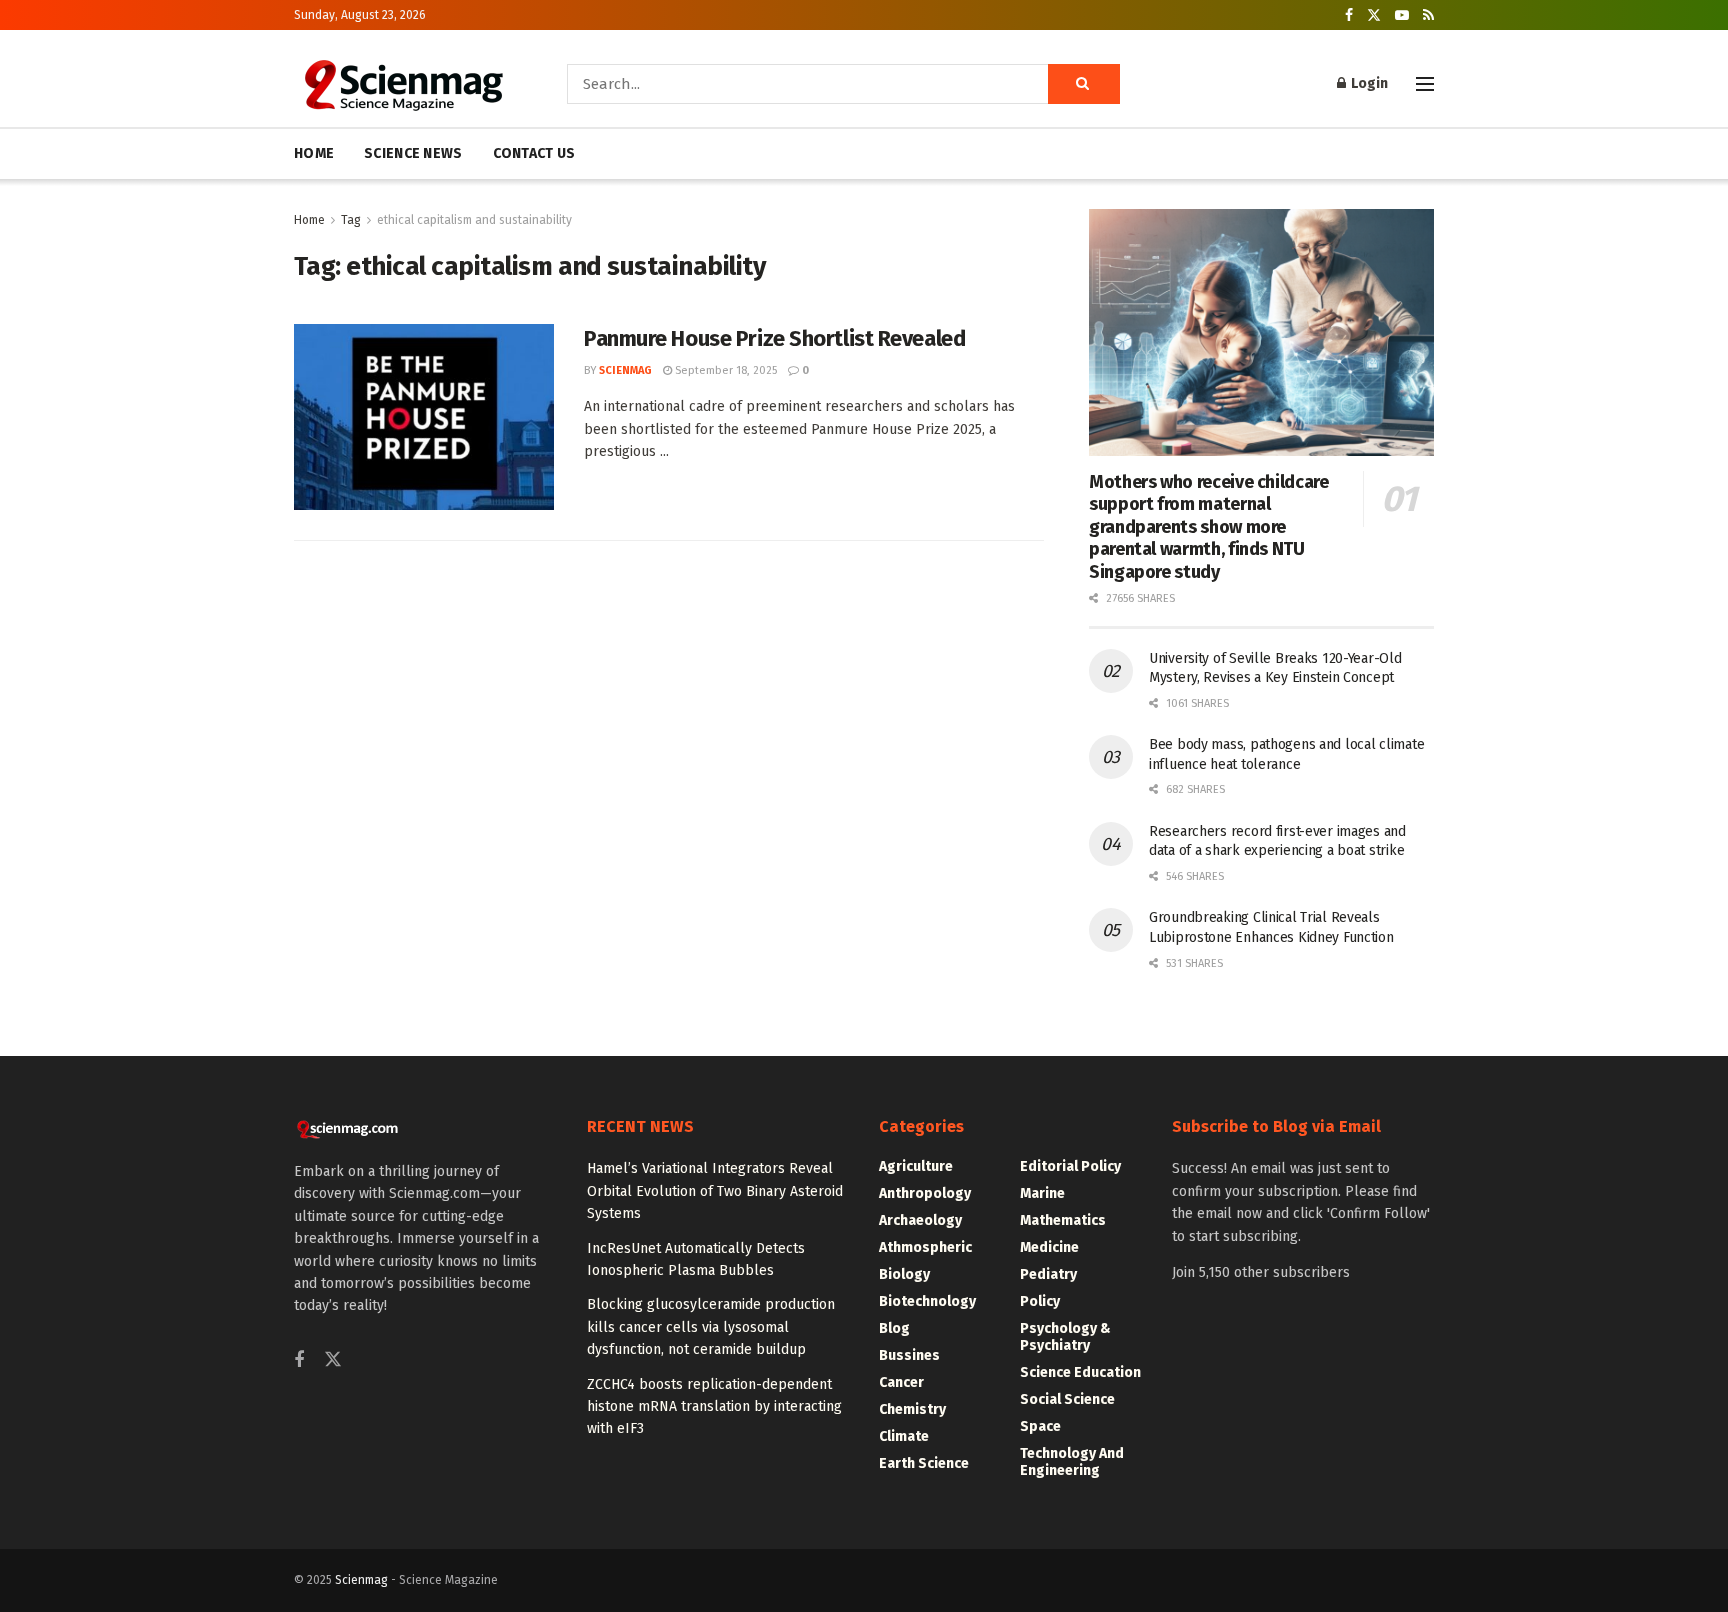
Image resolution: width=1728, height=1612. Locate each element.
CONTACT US (534, 153)
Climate (904, 1436)
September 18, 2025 (724, 370)
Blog (894, 1328)
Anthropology (925, 1193)
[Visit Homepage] (402, 84)
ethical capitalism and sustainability (474, 220)
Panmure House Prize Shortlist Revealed (774, 338)
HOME (314, 153)
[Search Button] (1084, 84)
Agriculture (916, 1166)
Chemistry (912, 1409)
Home (309, 220)
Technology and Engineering (1072, 1462)
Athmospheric (925, 1247)
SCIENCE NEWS (413, 153)
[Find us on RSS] (1428, 15)
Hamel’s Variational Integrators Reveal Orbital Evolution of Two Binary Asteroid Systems (715, 1191)
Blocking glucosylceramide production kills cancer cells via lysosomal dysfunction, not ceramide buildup (711, 1327)
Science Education (1080, 1372)
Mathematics (1063, 1220)
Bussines (909, 1355)
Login (1368, 83)
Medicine (1049, 1247)
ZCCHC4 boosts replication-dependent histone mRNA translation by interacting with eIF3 (714, 1407)
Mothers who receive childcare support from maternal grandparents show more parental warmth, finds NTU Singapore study (1209, 527)
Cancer (901, 1382)
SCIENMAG (625, 370)
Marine (1042, 1193)
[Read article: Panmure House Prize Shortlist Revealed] (424, 417)
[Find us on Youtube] (1402, 15)
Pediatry (1048, 1274)
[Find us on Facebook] (1349, 15)
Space (1040, 1426)
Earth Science (924, 1463)
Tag (351, 220)
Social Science (1067, 1399)
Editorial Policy (1070, 1166)
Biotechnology (927, 1301)
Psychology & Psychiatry (1065, 1337)
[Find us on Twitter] (1374, 15)
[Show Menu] (1425, 84)
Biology (904, 1274)
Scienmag (361, 1580)
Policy (1040, 1301)
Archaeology (920, 1220)
